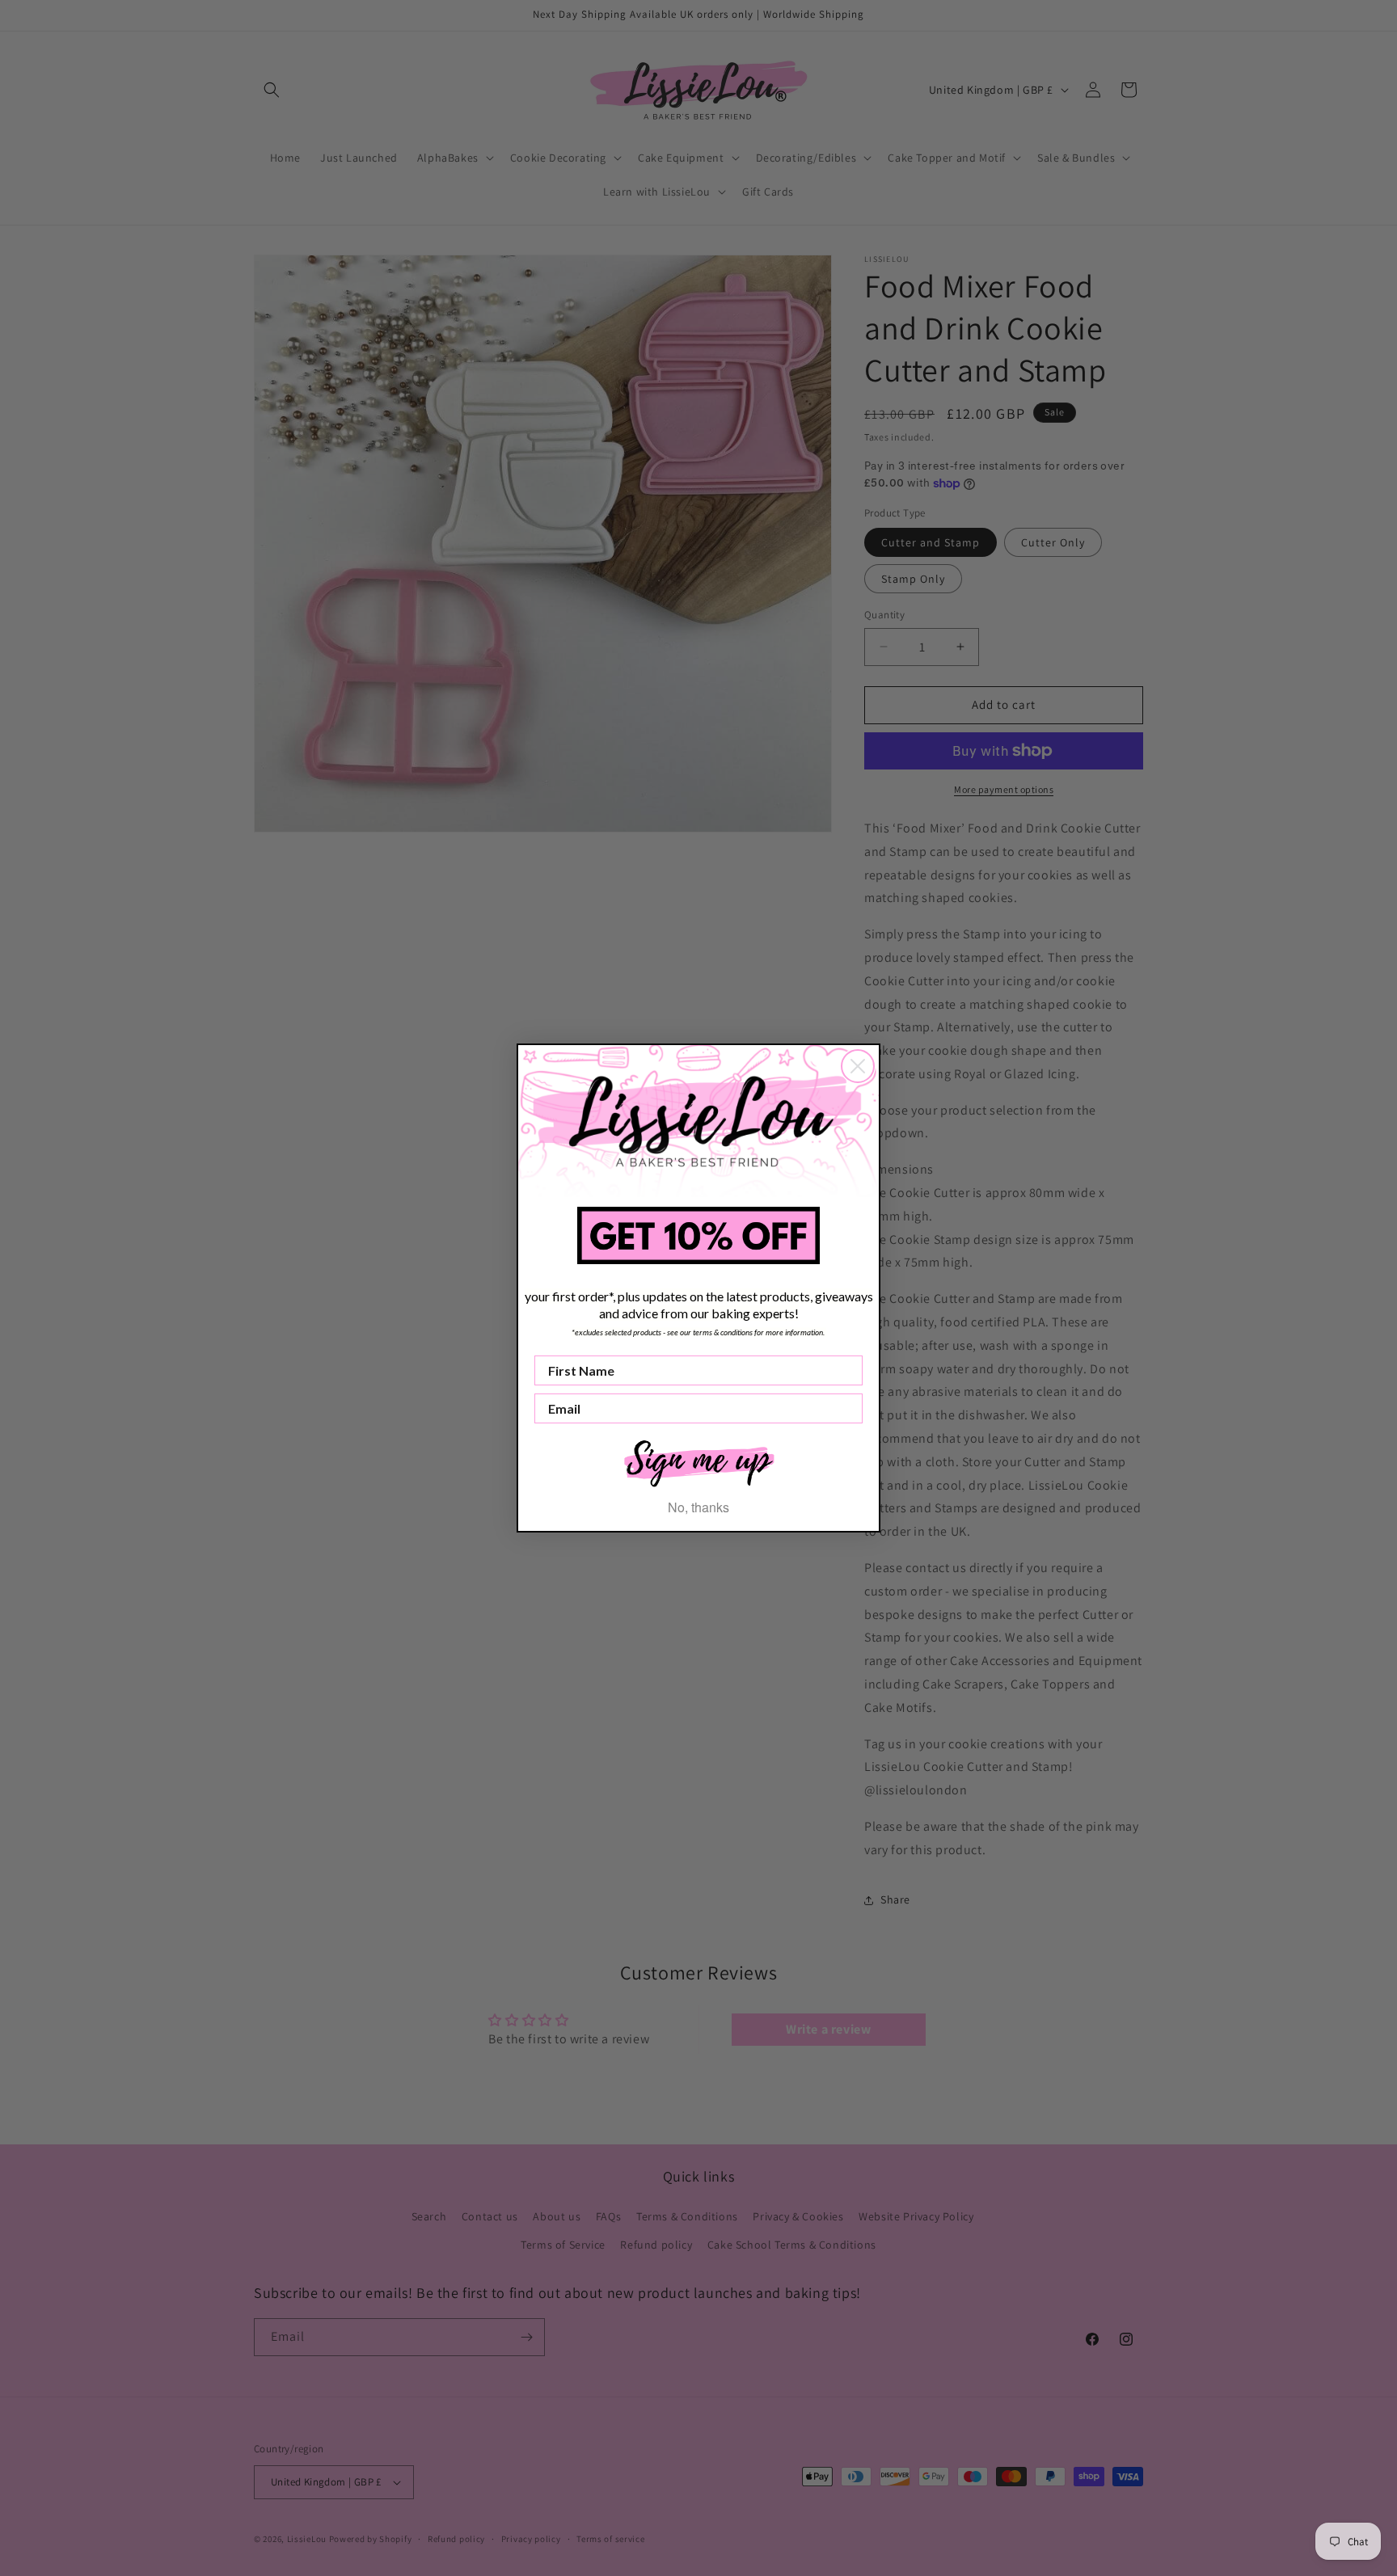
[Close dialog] (858, 1066)
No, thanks (698, 1507)
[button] (698, 1462)
